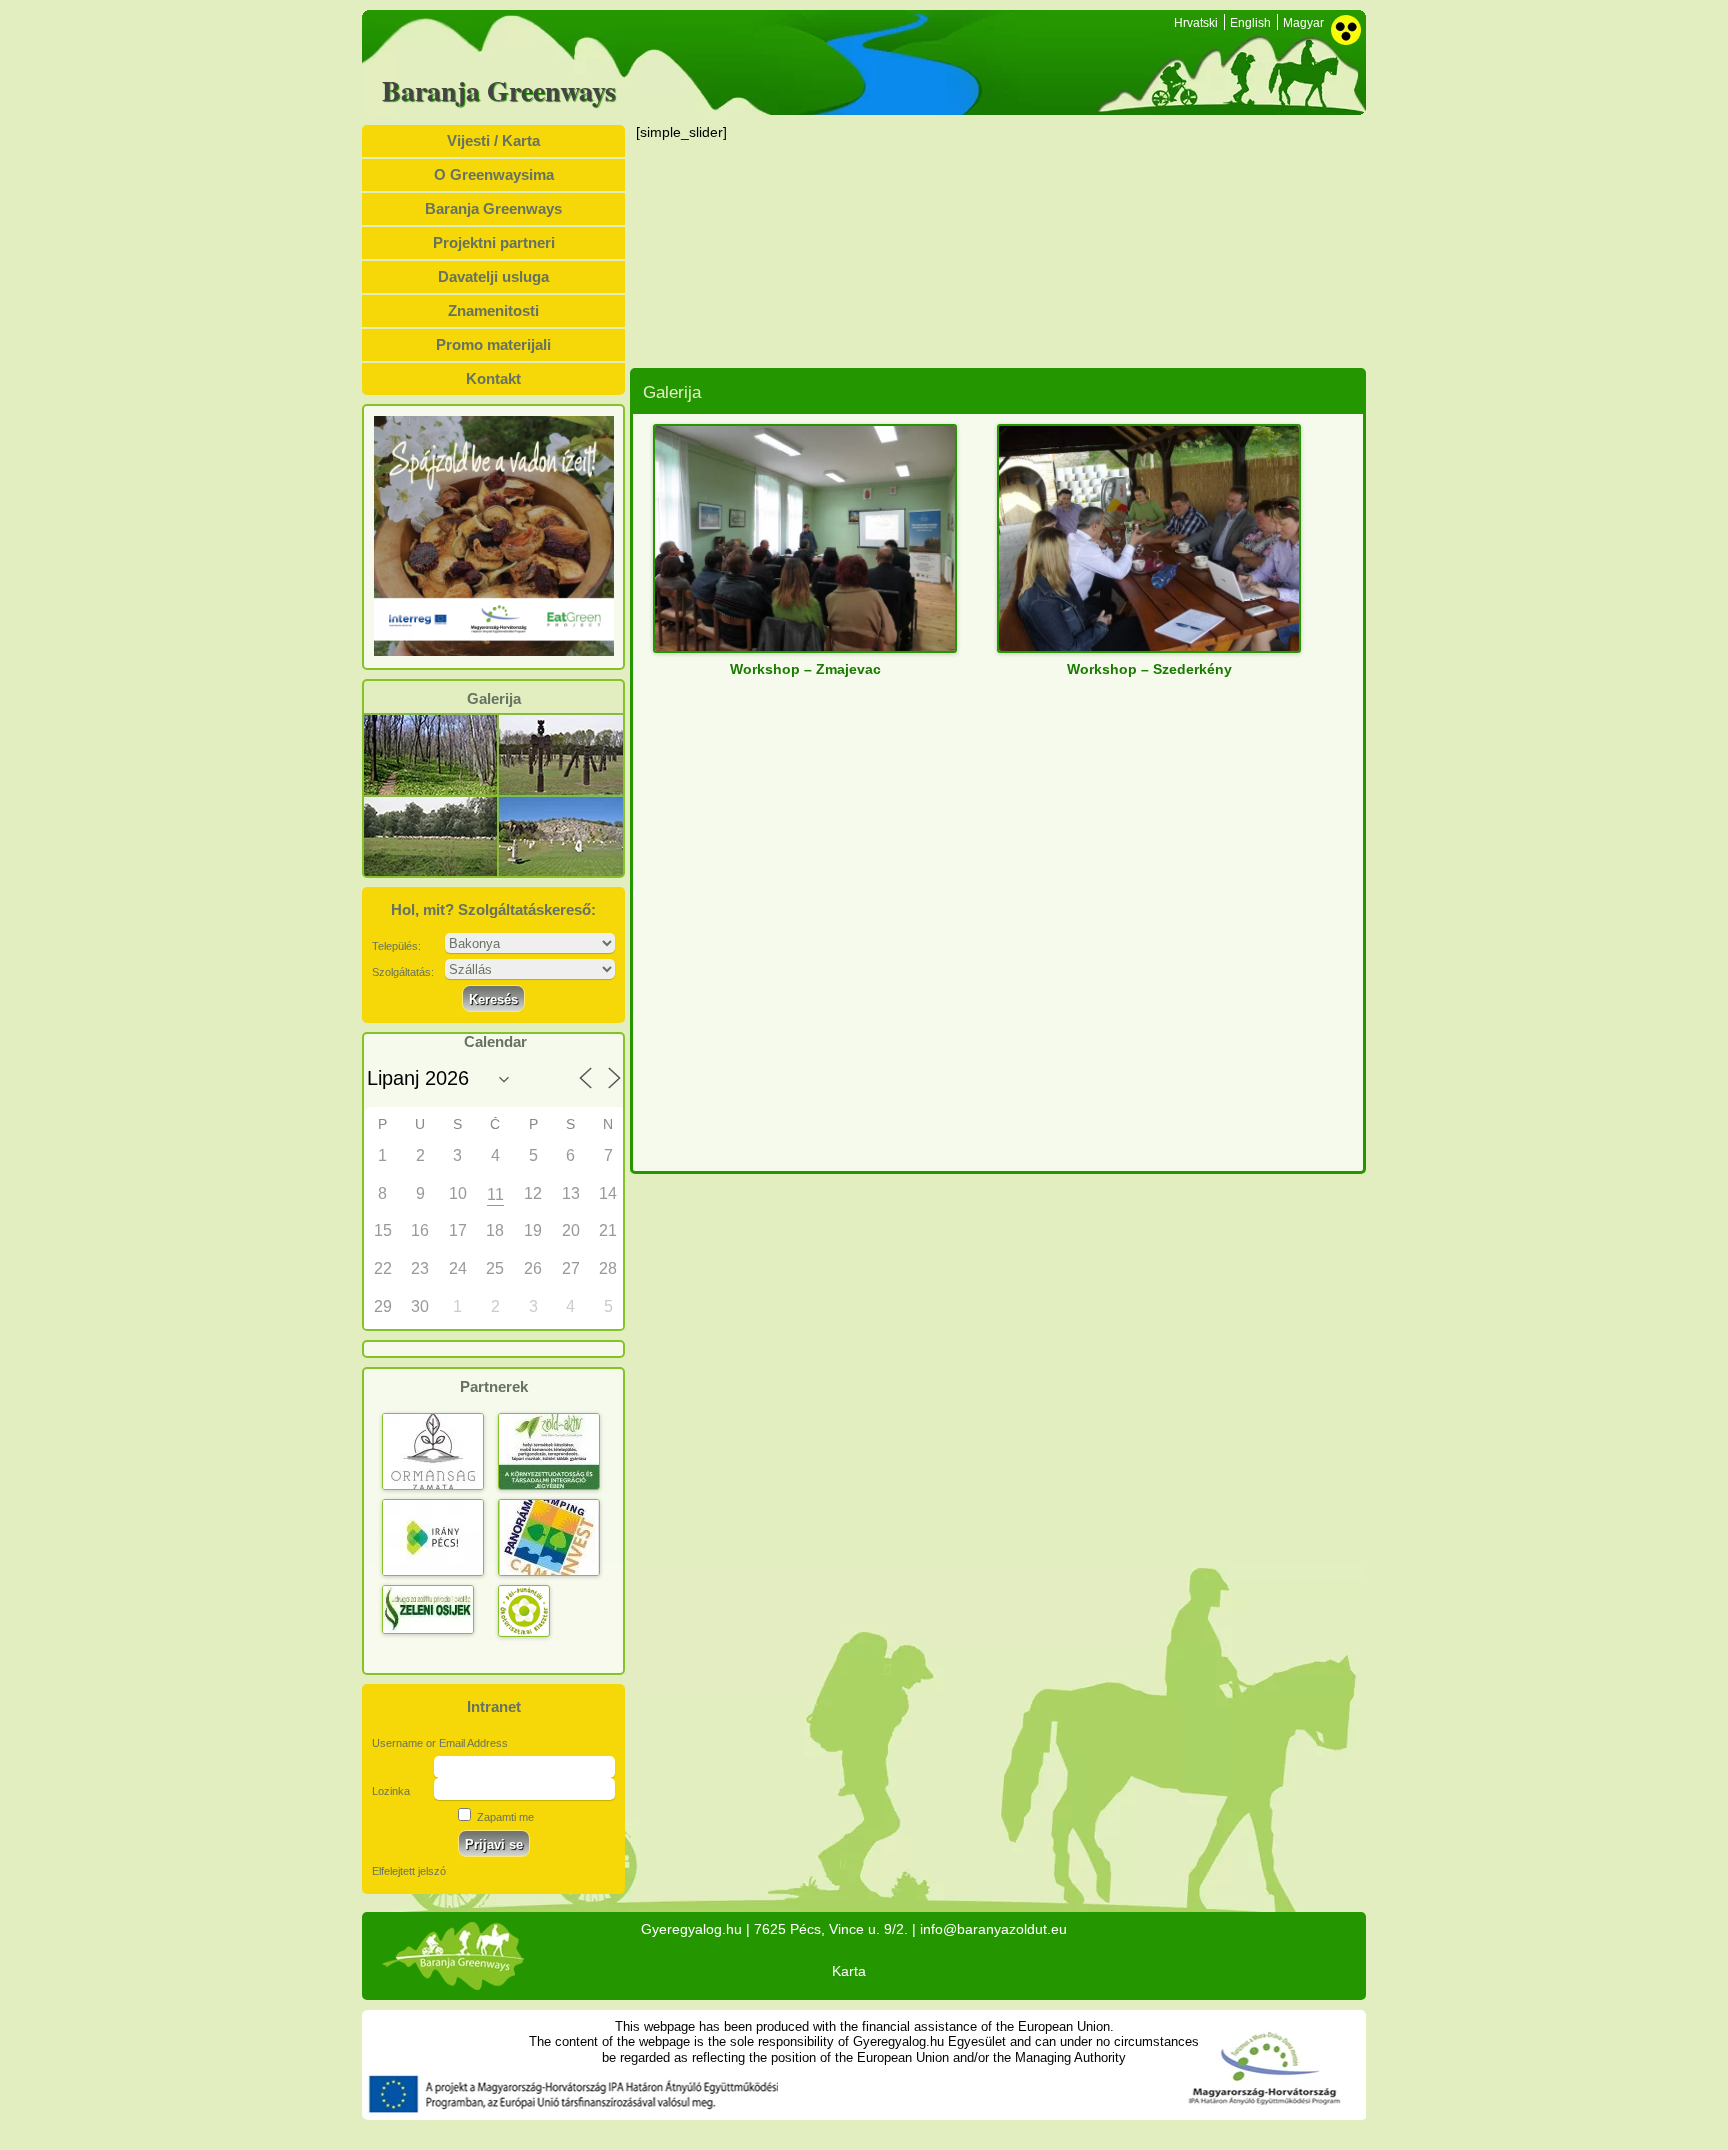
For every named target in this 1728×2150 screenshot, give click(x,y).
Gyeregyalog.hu (691, 1929)
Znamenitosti (493, 310)
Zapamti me (504, 1817)
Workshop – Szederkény (1149, 669)
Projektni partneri (494, 242)
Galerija (494, 699)
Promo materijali (493, 344)
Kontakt (493, 378)
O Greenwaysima (494, 174)
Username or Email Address (440, 1743)
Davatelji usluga (493, 276)
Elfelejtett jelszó (409, 1871)
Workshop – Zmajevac (805, 669)
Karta (849, 1971)
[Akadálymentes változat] (1346, 30)
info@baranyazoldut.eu (993, 1929)
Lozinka (391, 1791)
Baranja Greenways (499, 91)
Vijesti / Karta (493, 140)
